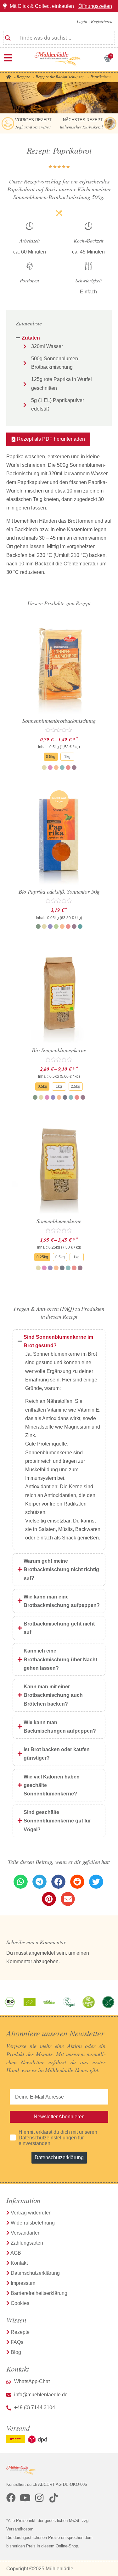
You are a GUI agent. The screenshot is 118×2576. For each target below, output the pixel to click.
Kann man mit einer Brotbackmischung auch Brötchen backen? (53, 1695)
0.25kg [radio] (42, 1257)
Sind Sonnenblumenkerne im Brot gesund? (58, 1341)
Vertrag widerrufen (31, 2213)
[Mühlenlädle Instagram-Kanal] (39, 2498)
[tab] (59, 338)
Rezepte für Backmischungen (60, 77)
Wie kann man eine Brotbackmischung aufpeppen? (62, 1601)
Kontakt (19, 2263)
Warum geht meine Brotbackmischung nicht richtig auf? (61, 1569)
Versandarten (26, 2233)
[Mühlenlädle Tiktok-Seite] (53, 2498)
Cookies (20, 2303)
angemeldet (42, 1953)
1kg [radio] (67, 757)
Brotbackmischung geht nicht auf (59, 1628)
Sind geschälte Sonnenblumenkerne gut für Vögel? (57, 1821)
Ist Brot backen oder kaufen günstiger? (57, 1754)
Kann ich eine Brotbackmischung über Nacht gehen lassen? (60, 1659)
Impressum (23, 2283)
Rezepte (23, 77)
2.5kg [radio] (76, 1086)
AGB (16, 2253)
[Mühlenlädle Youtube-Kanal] (25, 2498)
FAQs (17, 2342)
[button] (48, 439)
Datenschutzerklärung (59, 2157)
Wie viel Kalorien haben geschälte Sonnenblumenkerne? (52, 1785)
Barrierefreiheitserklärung (39, 2293)
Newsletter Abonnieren (59, 2117)
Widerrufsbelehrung (33, 2223)
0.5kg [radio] (51, 757)
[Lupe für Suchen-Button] (8, 35)
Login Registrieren (95, 21)
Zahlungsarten (27, 2243)
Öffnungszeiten (95, 6)
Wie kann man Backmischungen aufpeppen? (60, 1727)
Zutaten (31, 338)
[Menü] (8, 58)
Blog (16, 2352)
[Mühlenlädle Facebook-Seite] (11, 2498)
